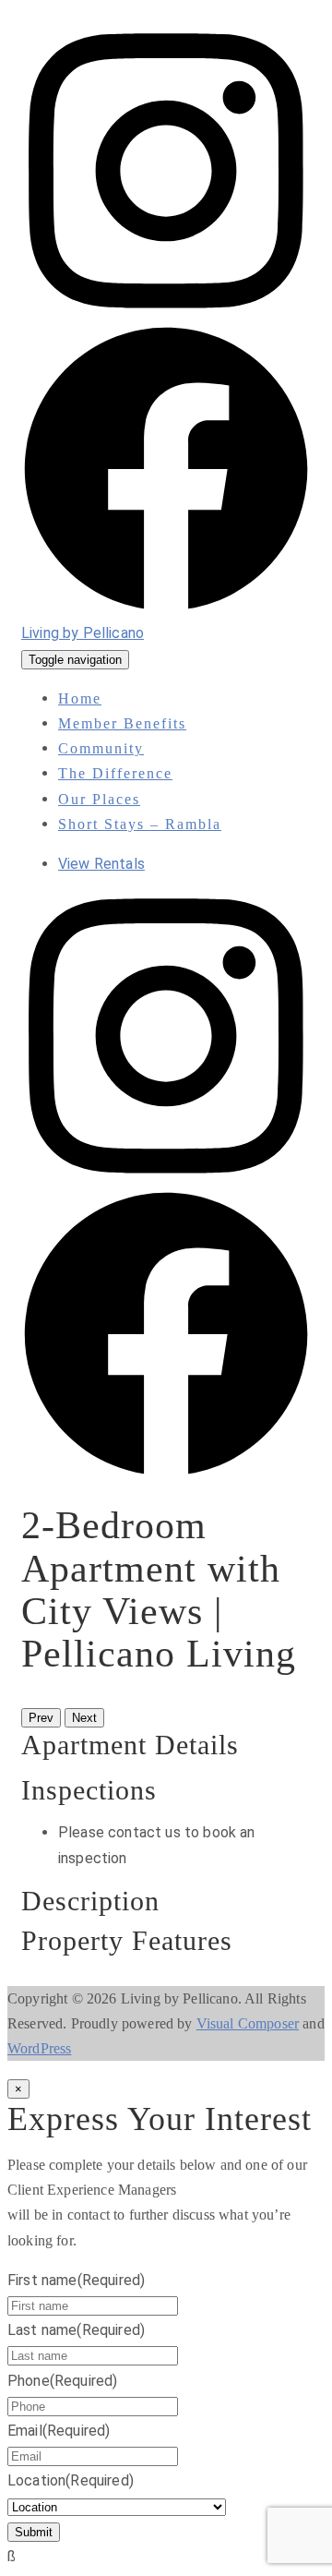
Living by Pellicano (83, 633)
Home (80, 698)
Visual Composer (248, 2023)
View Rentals (101, 864)
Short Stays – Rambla (140, 824)
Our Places (99, 799)
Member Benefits (122, 723)
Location (71, 2480)
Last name (76, 2330)
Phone (62, 2381)
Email (59, 2431)
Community (101, 748)
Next (84, 1718)
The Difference (115, 773)
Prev (41, 1718)
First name (76, 2280)
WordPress (39, 2048)
